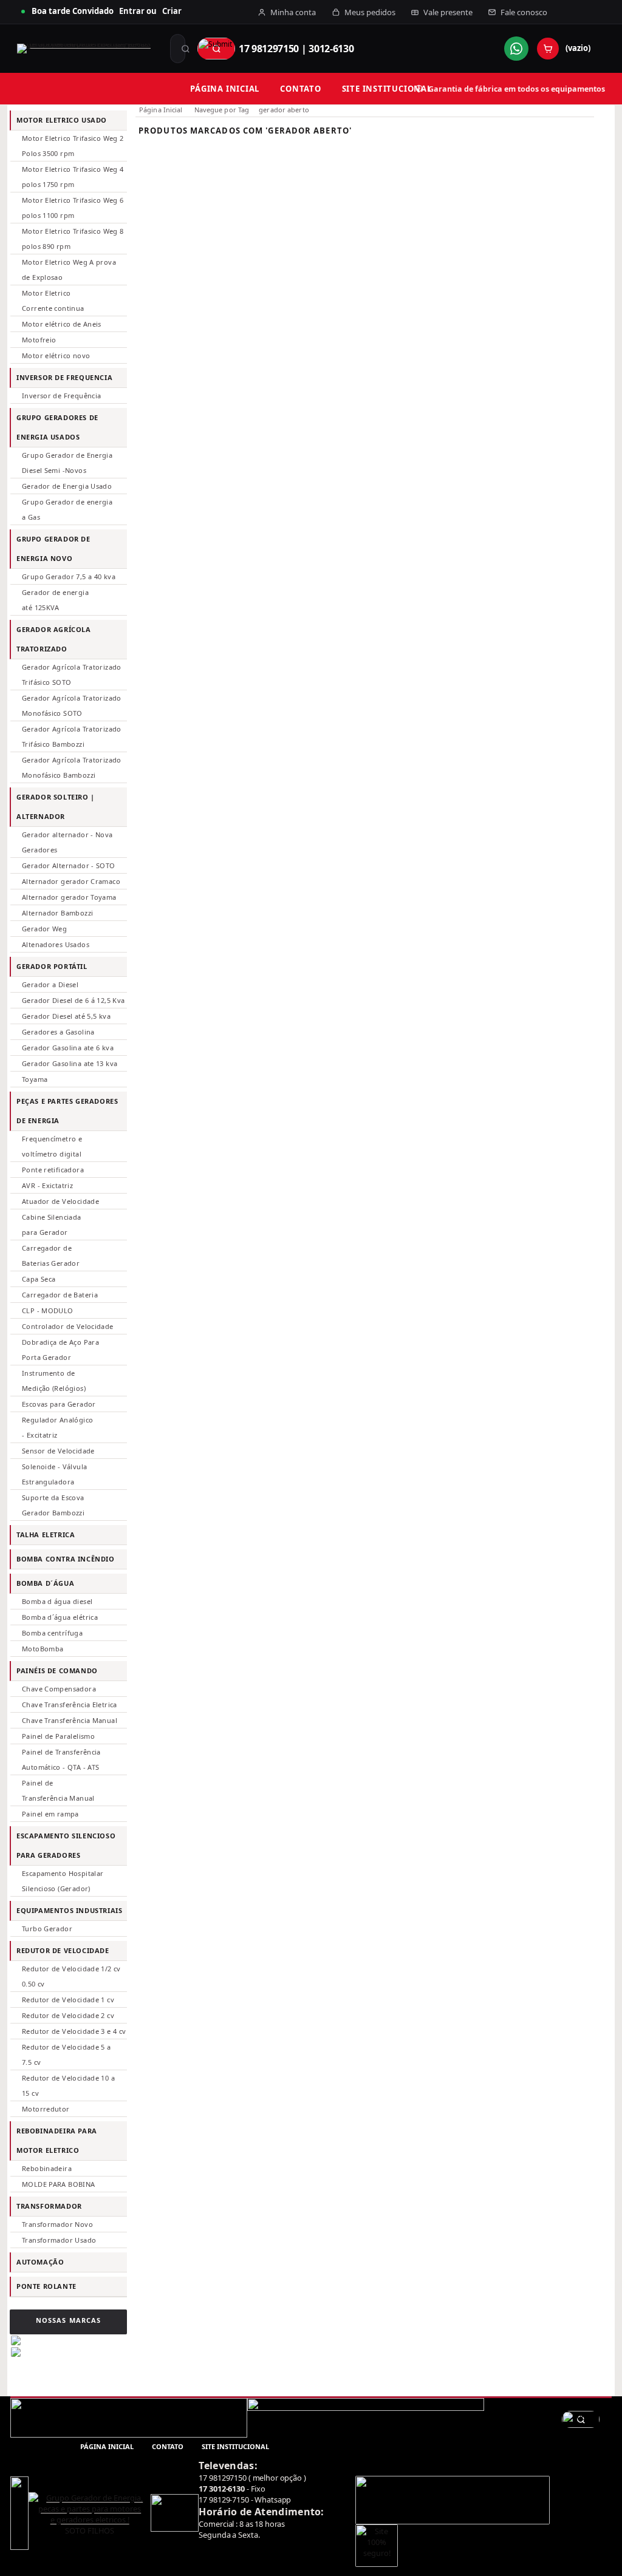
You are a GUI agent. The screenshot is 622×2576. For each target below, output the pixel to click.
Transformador (49, 2206)
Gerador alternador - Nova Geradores (67, 842)
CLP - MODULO (48, 1310)
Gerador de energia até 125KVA (55, 600)
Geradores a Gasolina (58, 1032)
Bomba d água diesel (57, 1601)
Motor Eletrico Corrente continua (53, 301)
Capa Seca (39, 1279)
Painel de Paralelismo (58, 1736)
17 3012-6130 (221, 2489)
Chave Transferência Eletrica (70, 1704)
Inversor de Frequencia (64, 377)
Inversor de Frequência (61, 396)
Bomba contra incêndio (66, 1559)
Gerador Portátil (52, 966)
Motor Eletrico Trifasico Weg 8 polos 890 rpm (73, 239)
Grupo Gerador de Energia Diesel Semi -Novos (67, 463)
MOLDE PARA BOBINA (59, 2184)
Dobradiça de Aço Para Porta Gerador (60, 1350)
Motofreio (39, 340)
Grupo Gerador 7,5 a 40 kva (69, 576)
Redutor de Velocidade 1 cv (68, 2000)
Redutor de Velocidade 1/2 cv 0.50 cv (71, 1976)
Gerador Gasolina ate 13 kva (70, 1063)
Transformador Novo (57, 2224)
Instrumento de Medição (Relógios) (54, 1381)
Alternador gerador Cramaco (71, 881)
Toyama (35, 1079)
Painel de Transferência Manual (58, 1790)
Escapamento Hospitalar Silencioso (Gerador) (63, 1881)
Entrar (132, 11)
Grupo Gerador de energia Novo (53, 549)
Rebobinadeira (47, 2168)
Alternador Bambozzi (57, 913)
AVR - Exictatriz (47, 1185)
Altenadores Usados (56, 944)
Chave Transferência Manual (70, 1720)
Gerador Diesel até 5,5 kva (66, 1016)
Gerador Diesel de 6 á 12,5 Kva (73, 1000)
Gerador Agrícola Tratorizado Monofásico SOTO (72, 705)
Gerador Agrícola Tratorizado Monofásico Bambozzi (72, 767)
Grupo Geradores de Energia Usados (57, 427)
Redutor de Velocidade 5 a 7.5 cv (67, 2054)
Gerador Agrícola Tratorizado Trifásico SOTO (72, 675)
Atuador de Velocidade (60, 1201)
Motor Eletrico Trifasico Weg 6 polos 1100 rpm (73, 208)
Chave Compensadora (59, 1689)
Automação (40, 2262)
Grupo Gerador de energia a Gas (67, 509)
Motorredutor (46, 2109)
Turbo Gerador (47, 1929)
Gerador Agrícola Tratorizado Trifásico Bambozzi (72, 736)
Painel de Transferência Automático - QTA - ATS (61, 1759)
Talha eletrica (46, 1534)
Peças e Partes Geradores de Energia (67, 1111)
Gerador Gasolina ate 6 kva (68, 1048)
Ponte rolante (46, 2286)
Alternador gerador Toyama (69, 897)
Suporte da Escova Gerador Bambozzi (53, 1505)
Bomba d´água (45, 1583)
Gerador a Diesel (50, 984)
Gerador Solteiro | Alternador (56, 807)
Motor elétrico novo (56, 355)
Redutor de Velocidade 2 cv (68, 2015)
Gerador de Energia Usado (67, 486)
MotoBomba (43, 1649)
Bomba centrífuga (52, 1633)
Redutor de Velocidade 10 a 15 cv (68, 2085)
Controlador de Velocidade (68, 1326)
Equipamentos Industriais (70, 1910)
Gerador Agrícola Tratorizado (54, 639)
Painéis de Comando (57, 1670)
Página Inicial (161, 110)
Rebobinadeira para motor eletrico (57, 2140)
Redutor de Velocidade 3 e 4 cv (74, 2031)
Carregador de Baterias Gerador (51, 1256)
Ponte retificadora (53, 1170)
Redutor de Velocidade (63, 1950)
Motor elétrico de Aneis (62, 324)
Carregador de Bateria (60, 1295)
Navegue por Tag (222, 110)
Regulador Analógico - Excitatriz (57, 1427)
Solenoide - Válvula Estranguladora (54, 1474)
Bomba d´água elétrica (60, 1617)
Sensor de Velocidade (58, 1451)
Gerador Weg (44, 929)
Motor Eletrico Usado (62, 120)
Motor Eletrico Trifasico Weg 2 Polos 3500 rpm (73, 146)
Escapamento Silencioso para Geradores (66, 1845)
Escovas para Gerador (59, 1404)
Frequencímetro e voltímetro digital (52, 1146)
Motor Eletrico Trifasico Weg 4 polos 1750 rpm (73, 177)
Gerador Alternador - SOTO (69, 865)
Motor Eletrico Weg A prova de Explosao (69, 270)
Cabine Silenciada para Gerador (52, 1225)
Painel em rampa (50, 1814)
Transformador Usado (59, 2240)
